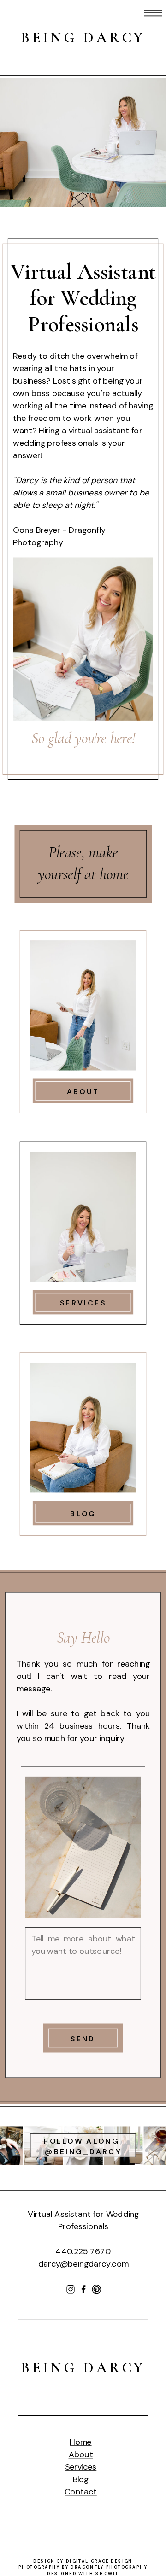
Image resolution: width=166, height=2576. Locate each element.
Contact (81, 2492)
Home (80, 2442)
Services (81, 2467)
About (81, 2454)
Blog (81, 2479)
